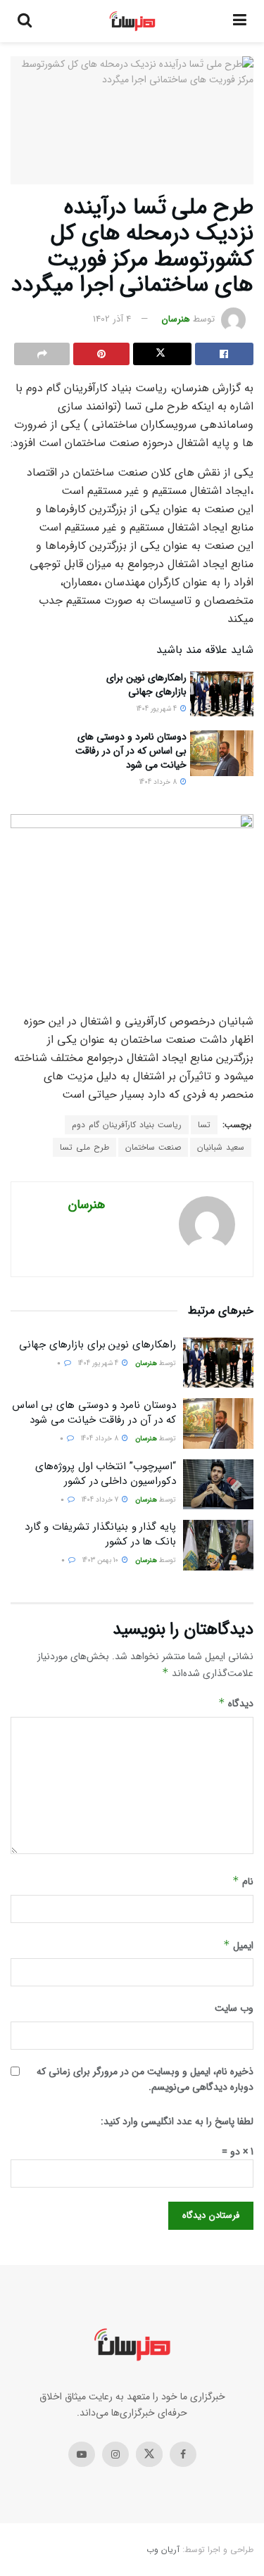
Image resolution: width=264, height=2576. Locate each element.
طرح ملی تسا (84, 1147)
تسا (204, 1125)
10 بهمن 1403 (101, 1560)
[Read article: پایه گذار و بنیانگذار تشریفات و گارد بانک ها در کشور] (218, 1545)
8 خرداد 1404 (159, 782)
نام (243, 1882)
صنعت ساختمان (153, 1147)
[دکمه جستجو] (25, 21)
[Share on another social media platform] (42, 354)
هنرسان (176, 319)
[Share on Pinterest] (101, 354)
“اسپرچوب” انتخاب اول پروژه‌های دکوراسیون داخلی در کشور (106, 1474)
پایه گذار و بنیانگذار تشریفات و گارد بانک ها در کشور (100, 1534)
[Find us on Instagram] (115, 2454)
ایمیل (238, 1946)
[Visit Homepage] (133, 21)
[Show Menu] (240, 21)
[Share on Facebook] (224, 354)
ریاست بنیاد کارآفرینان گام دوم (127, 1125)
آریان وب (163, 2550)
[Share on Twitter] (162, 354)
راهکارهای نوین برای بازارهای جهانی (146, 685)
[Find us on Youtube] (82, 2454)
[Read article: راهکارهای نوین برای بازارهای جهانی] (222, 694)
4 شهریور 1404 (158, 709)
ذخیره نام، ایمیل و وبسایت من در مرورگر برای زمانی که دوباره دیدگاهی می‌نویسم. (145, 2079)
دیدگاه (236, 1703)
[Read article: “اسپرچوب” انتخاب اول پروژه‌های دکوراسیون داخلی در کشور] (218, 1485)
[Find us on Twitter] (149, 2454)
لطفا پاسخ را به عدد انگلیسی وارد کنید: (177, 2121)
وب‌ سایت (234, 2008)
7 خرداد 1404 (101, 1500)
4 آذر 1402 (112, 319)
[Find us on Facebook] (183, 2454)
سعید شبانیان (221, 1147)
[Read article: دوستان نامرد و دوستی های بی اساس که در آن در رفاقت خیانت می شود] (222, 753)
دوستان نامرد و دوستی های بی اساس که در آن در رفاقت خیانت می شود (131, 750)
